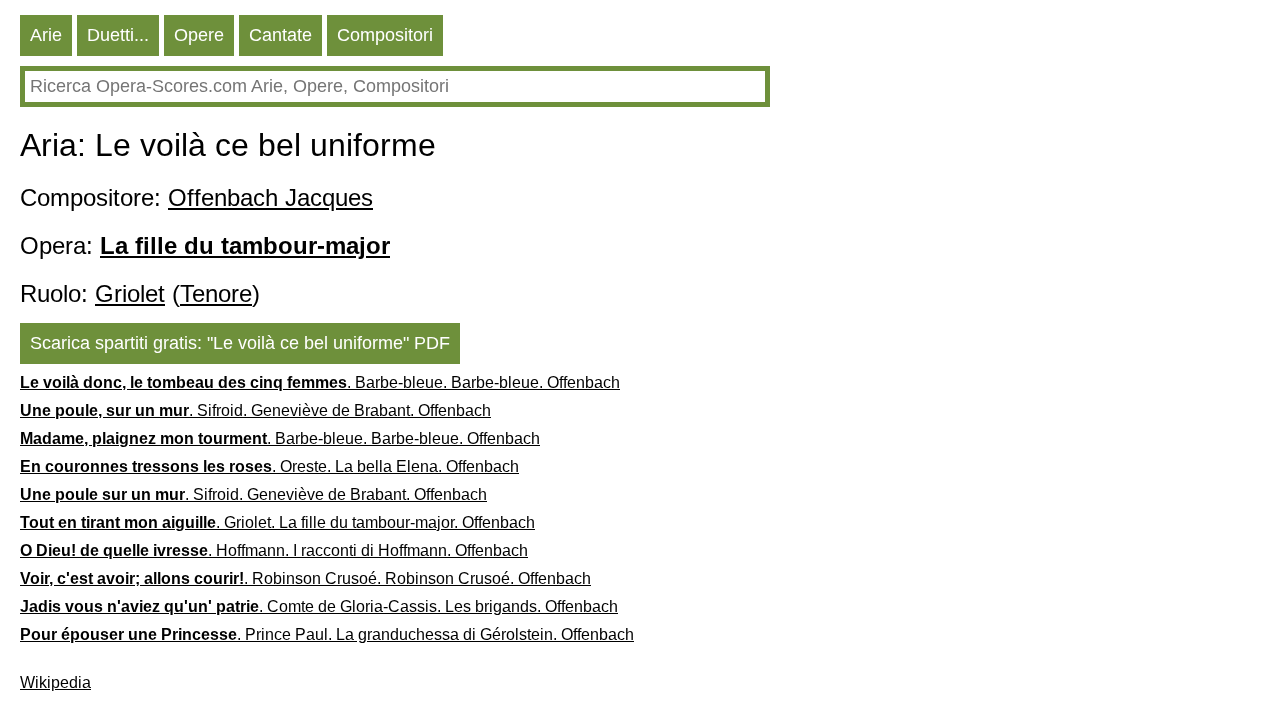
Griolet (130, 293)
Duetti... (118, 35)
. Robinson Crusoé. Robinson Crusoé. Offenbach (305, 578)
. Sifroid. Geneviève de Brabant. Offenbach (255, 410)
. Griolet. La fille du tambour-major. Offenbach (277, 522)
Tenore (216, 293)
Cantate (280, 35)
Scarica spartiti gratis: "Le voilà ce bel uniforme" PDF (240, 343)
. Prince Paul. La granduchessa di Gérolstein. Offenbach (327, 634)
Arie (46, 35)
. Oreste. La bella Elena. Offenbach (269, 466)
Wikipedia (55, 682)
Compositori (385, 35)
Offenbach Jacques (270, 197)
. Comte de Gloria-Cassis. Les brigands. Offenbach (319, 606)
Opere (199, 35)
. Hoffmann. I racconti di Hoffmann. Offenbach (274, 550)
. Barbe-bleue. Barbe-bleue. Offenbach (320, 382)
